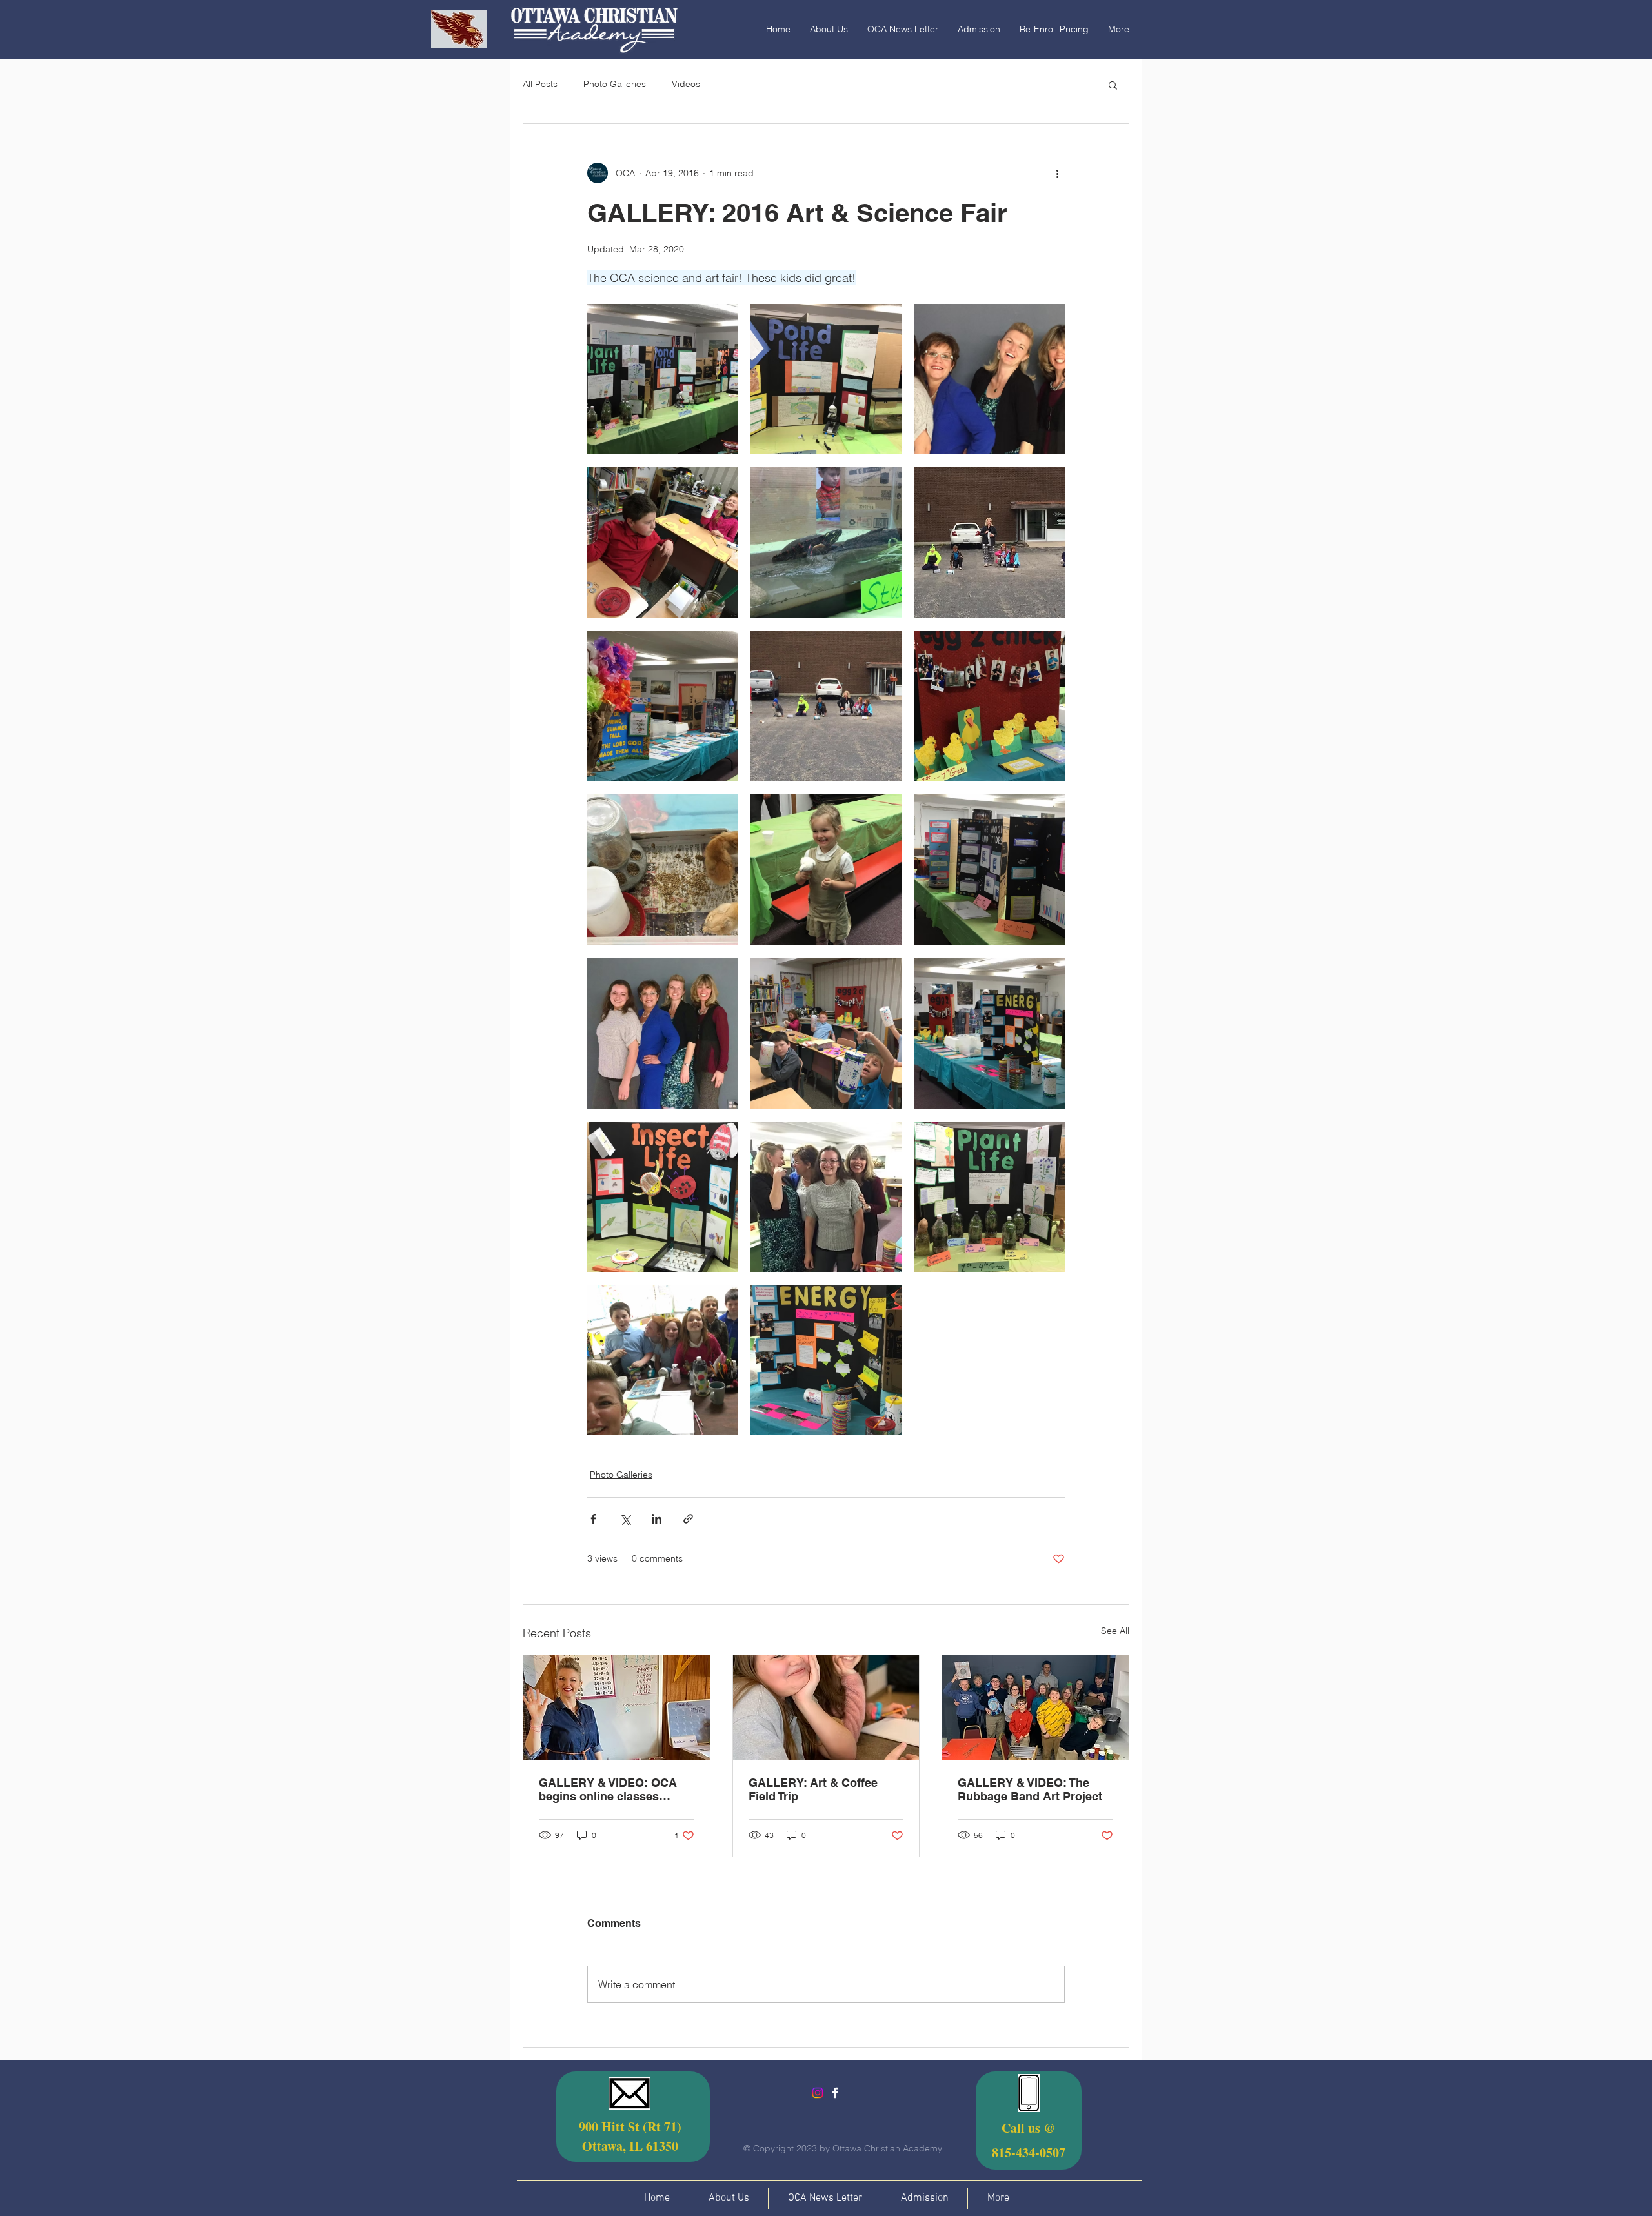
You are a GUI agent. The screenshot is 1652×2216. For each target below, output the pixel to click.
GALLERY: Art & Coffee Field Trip (813, 1789)
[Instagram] (818, 2093)
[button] (1113, 85)
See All (1115, 1631)
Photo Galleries (615, 84)
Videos (686, 84)
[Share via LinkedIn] (657, 1519)
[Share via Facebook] (593, 1519)
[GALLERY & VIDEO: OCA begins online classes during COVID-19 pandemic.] (617, 1707)
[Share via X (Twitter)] (625, 1519)
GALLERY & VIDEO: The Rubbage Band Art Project (1030, 1789)
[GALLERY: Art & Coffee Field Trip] (826, 1707)
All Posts (540, 84)
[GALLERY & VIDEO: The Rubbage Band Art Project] (1035, 1707)
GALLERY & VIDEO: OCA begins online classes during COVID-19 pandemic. (616, 1789)
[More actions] (1057, 173)
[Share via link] (688, 1519)
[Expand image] (662, 379)
